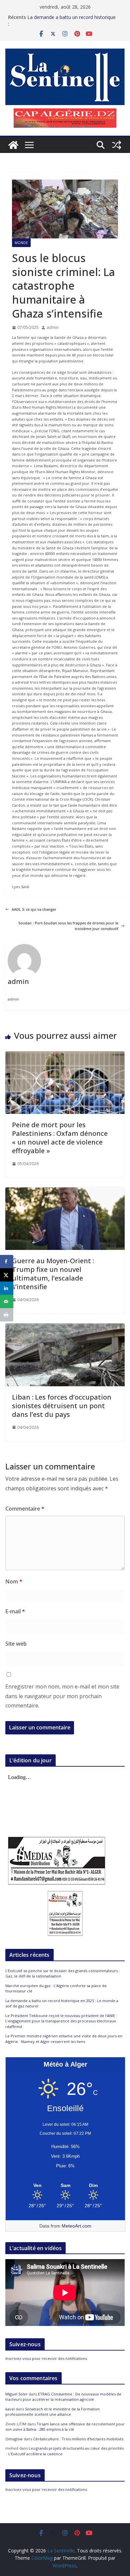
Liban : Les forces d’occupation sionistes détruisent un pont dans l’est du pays (62, 1406)
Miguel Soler (16, 2394)
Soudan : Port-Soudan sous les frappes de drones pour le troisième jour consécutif (68, 926)
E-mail (15, 1611)
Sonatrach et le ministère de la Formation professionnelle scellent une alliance (52, 2412)
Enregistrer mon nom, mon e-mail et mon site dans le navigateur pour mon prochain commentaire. (62, 1696)
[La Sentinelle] (13, 145)
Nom (14, 1581)
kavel (10, 2409)
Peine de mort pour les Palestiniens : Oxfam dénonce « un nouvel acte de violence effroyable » (60, 1138)
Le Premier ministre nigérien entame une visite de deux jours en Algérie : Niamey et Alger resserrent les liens (64, 2039)
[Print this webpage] (7, 1315)
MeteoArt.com (76, 2226)
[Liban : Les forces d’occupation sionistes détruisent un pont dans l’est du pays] (65, 1326)
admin (53, 327)
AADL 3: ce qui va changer (34, 909)
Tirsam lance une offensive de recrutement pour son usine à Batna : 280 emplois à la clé (65, 2427)
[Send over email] (7, 1301)
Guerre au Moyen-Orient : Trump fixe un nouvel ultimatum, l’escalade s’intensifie (53, 1274)
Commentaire (25, 1509)
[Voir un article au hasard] (117, 145)
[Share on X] (7, 1275)
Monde (21, 243)
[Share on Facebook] (7, 1262)
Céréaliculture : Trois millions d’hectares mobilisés (78, 2439)
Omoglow (14, 2439)
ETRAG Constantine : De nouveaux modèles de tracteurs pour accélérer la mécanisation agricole (63, 2397)
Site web (16, 1644)
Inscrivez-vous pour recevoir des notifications (46, 2358)
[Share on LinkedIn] (7, 1288)
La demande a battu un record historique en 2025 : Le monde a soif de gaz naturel (71, 20)
